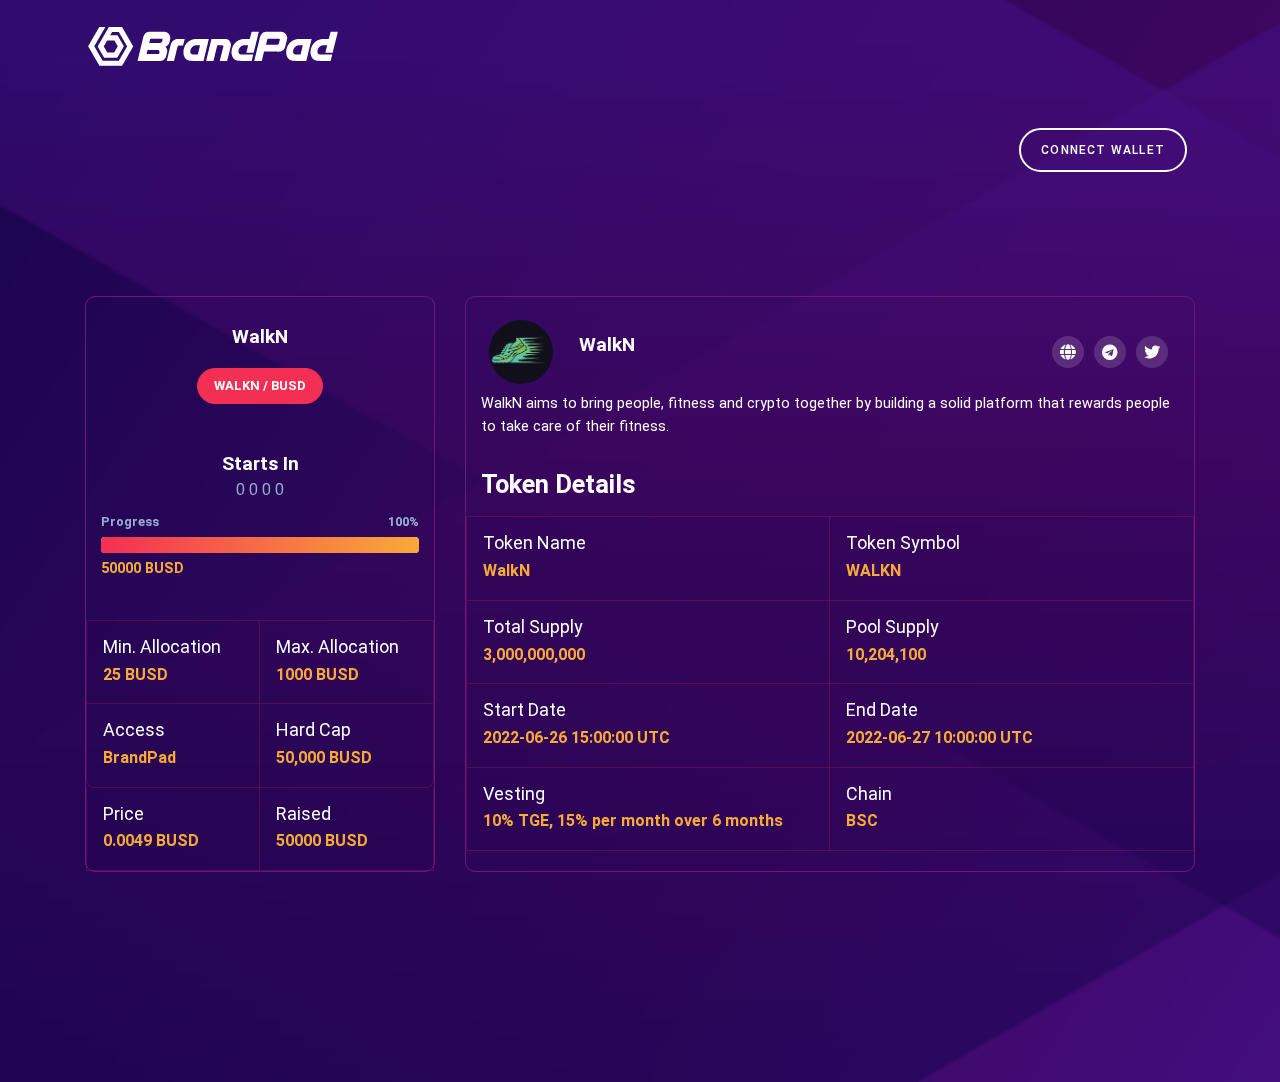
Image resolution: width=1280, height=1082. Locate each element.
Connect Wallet (1103, 150)
